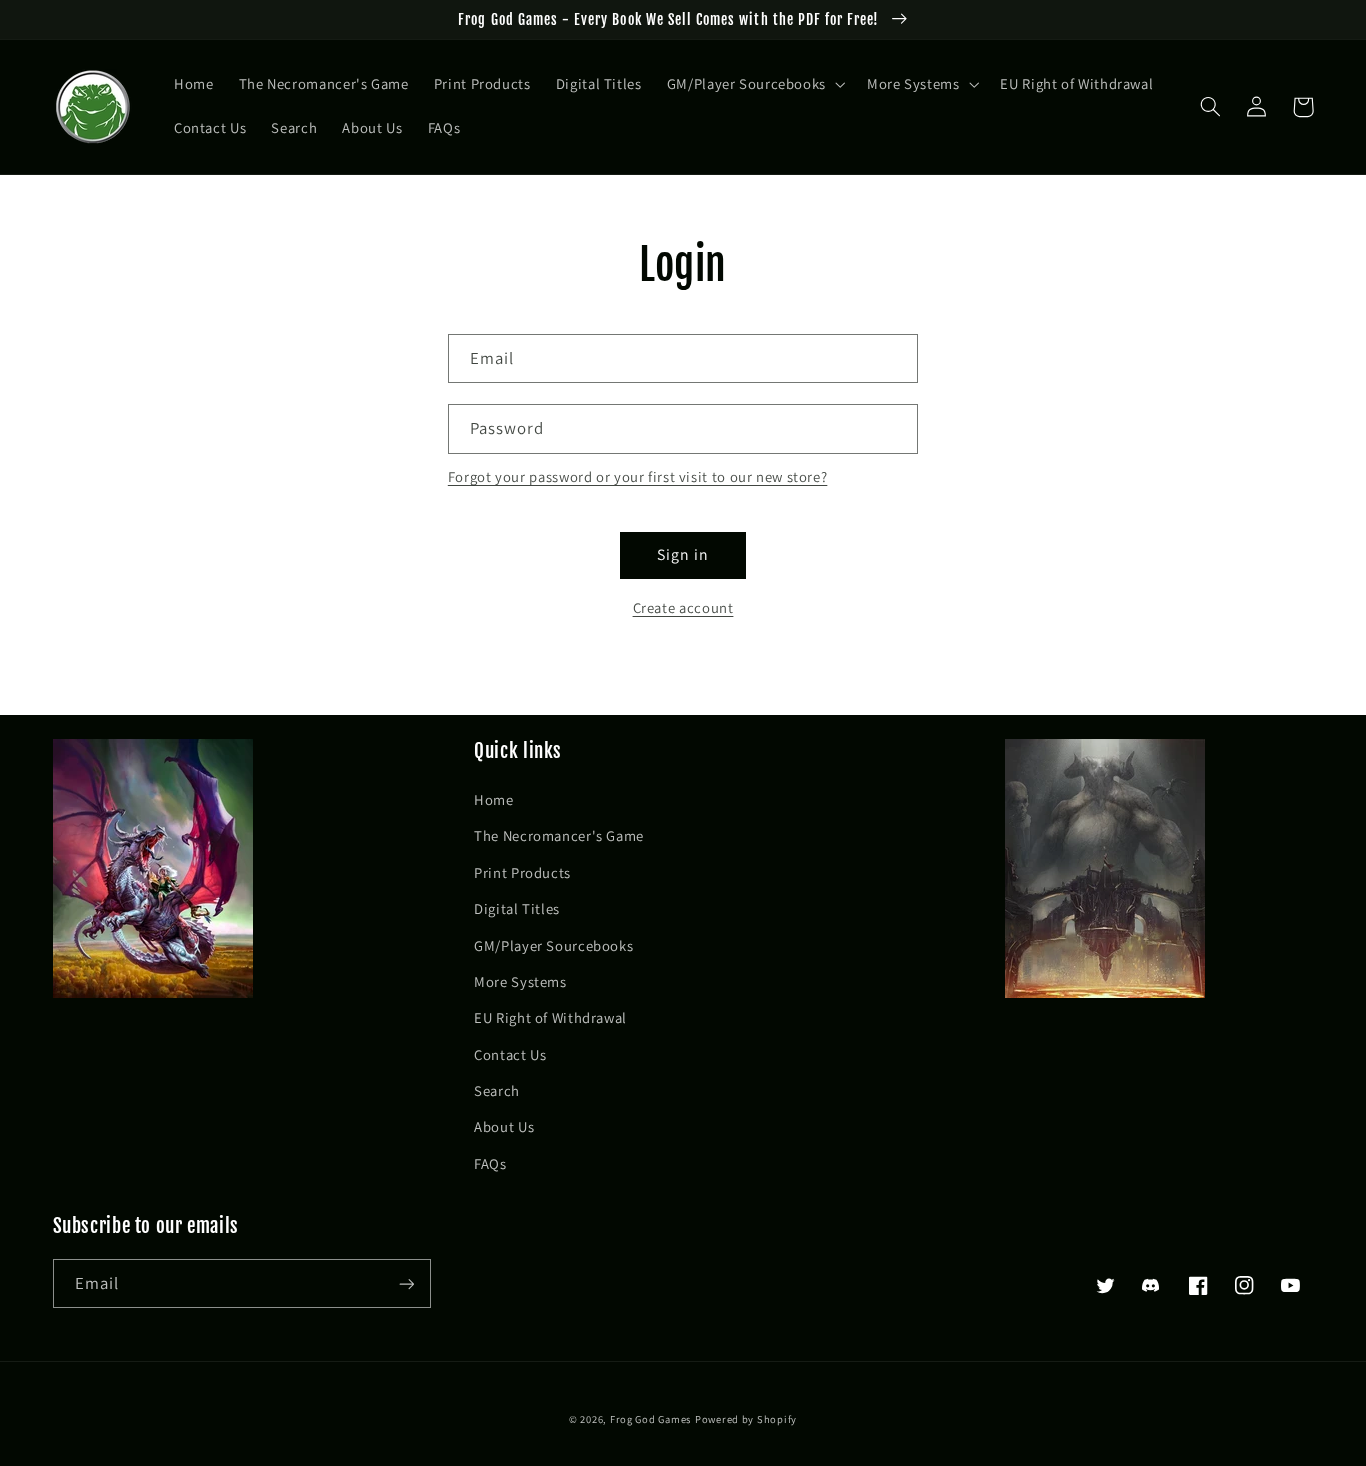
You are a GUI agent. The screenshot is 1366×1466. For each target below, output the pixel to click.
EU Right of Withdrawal (550, 1017)
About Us (504, 1126)
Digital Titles (517, 908)
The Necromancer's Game (559, 835)
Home (494, 799)
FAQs (490, 1163)
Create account (683, 607)
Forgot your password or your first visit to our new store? (638, 476)
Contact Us (510, 1054)
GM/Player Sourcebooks (553, 945)
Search (497, 1090)
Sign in (683, 554)
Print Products (522, 872)
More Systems (520, 981)
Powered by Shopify (746, 1419)
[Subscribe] (406, 1283)
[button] (754, 85)
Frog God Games (650, 1419)
